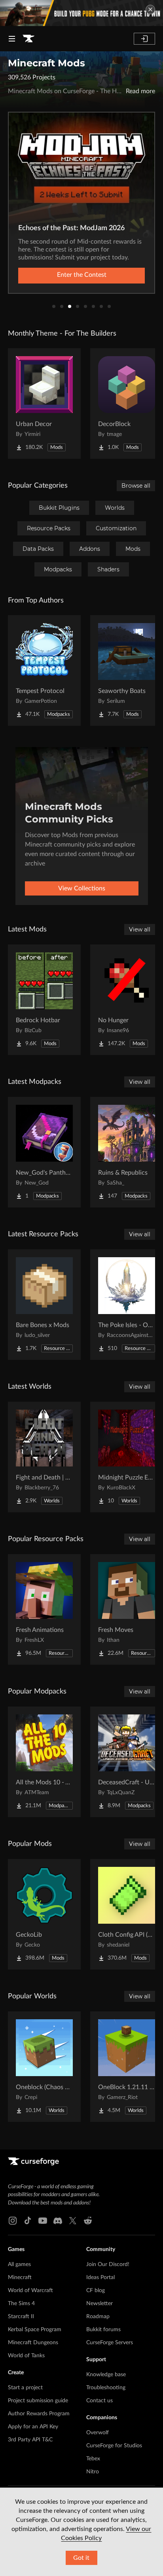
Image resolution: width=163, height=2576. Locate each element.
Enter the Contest (82, 275)
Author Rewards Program (39, 2414)
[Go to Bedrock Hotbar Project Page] (44, 1000)
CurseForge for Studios (114, 2446)
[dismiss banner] (150, 9)
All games (19, 2264)
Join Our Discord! (108, 2264)
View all (140, 929)
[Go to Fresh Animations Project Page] (44, 1609)
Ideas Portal (100, 2277)
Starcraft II (21, 2317)
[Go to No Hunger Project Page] (127, 1000)
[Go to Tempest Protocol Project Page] (44, 670)
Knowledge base (106, 2375)
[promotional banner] (81, 13)
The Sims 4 (21, 2304)
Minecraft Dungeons (33, 2343)
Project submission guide (38, 2401)
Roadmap (98, 2317)
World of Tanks (26, 2356)
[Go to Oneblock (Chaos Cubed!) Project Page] (44, 2067)
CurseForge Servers (110, 2343)
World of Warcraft (30, 2291)
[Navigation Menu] (12, 39)
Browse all (136, 486)
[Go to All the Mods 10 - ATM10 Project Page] (44, 1762)
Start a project (25, 2388)
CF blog (96, 2291)
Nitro (93, 2472)
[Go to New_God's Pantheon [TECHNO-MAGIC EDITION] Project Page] (44, 1152)
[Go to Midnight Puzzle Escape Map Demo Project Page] (127, 1457)
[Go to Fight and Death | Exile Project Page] (44, 1457)
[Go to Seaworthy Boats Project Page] (127, 670)
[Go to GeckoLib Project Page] (44, 1914)
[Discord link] (58, 2221)
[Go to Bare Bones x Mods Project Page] (44, 1305)
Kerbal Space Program (35, 2330)
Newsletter (100, 2304)
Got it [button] (81, 2558)
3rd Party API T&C (30, 2440)
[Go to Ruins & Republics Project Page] (127, 1152)
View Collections (82, 888)
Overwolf (98, 2433)
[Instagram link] (13, 2221)
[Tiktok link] (28, 2221)
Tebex (93, 2459)
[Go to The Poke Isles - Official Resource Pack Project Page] (127, 1305)
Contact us (100, 2401)
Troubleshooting (106, 2388)
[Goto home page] (28, 39)
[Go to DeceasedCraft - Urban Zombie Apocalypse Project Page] (127, 1762)
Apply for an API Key (33, 2427)
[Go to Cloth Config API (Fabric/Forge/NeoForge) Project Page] (127, 1914)
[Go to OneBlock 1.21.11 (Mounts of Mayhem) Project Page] (127, 2067)
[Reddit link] (88, 2221)
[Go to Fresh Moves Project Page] (127, 1609)
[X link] (73, 2221)
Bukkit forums (103, 2330)
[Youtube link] (43, 2221)
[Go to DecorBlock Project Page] (127, 404)
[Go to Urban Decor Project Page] (44, 404)
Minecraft (20, 2277)
